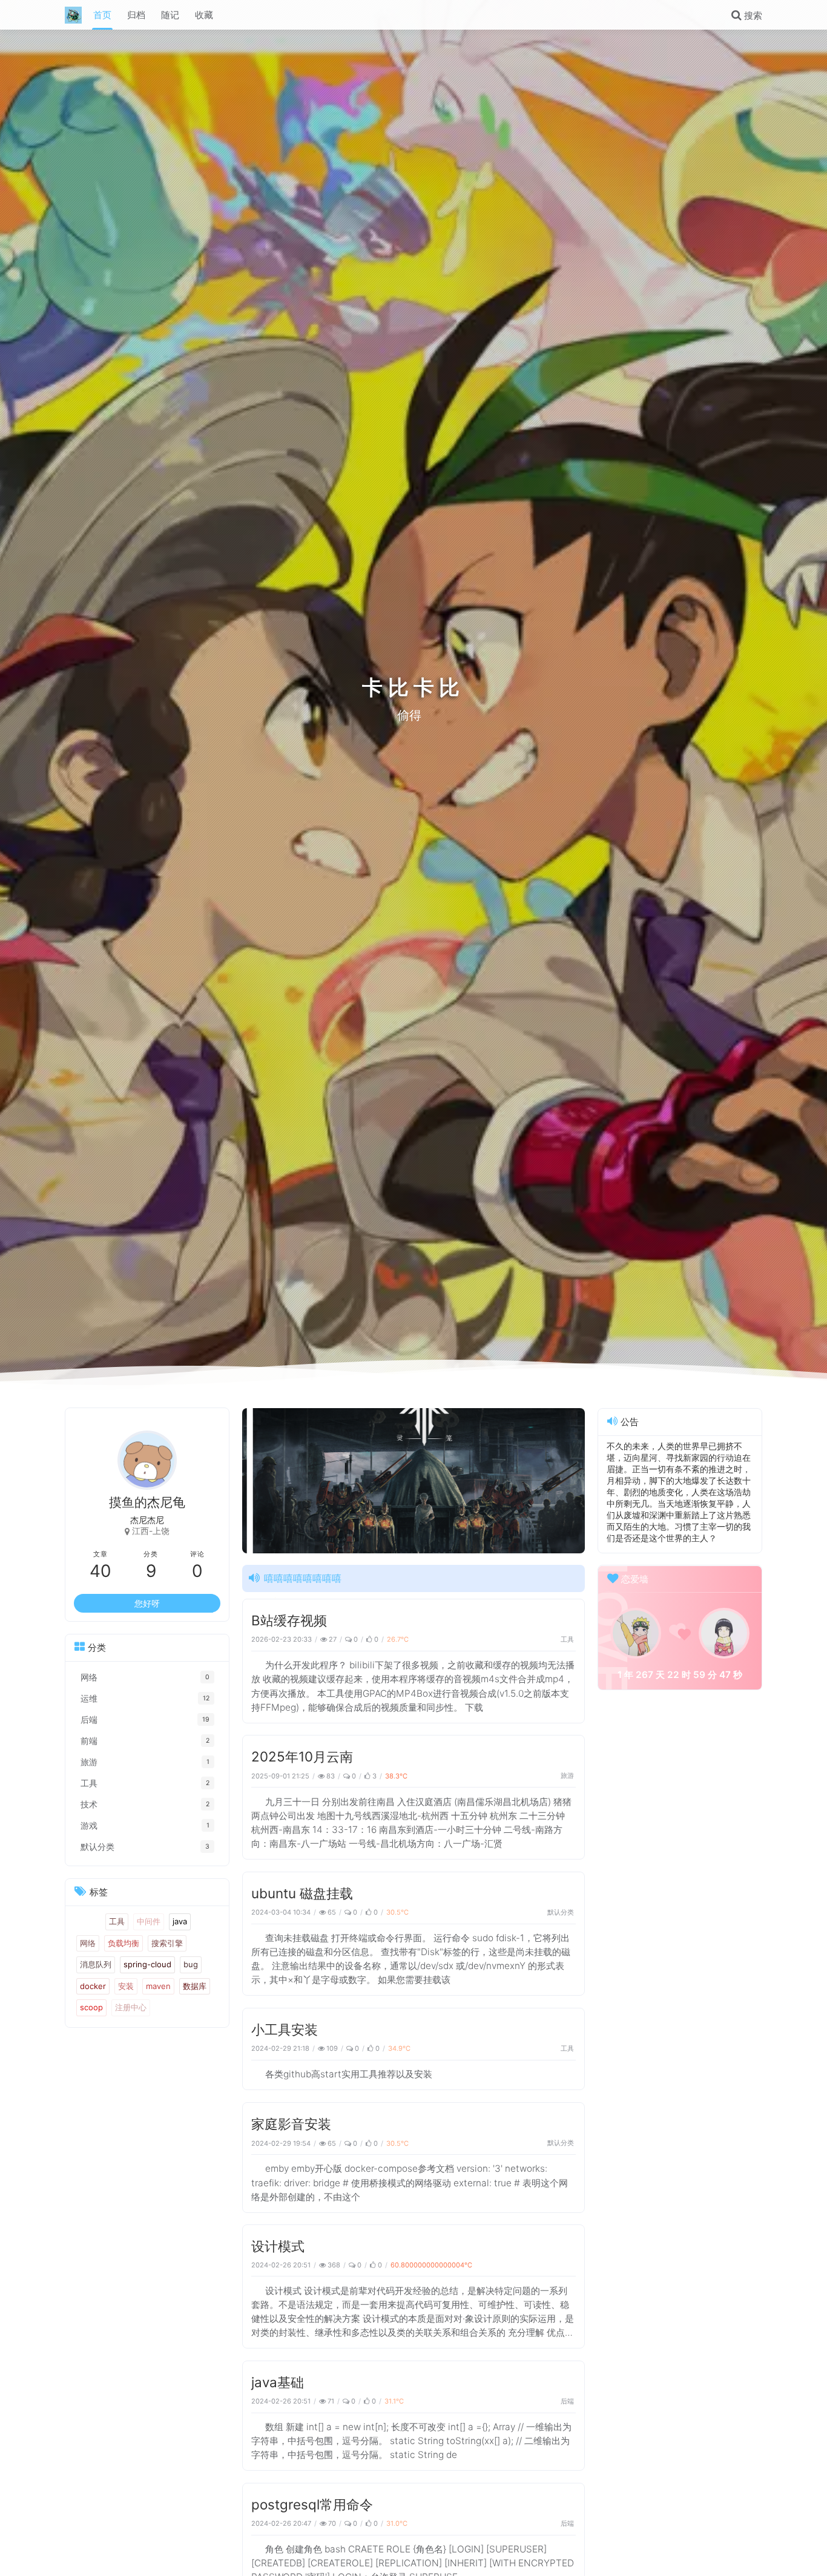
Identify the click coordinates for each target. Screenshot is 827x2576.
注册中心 (131, 2008)
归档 (136, 15)
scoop (91, 2008)
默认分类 (561, 1912)
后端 (567, 2401)
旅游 (567, 1775)
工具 (567, 1639)
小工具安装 (285, 2029)
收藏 (204, 15)
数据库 (195, 1987)
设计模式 (278, 2246)
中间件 (149, 1922)
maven (158, 1987)
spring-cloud (147, 1965)
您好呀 (147, 1604)
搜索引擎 (167, 1943)
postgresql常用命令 (312, 2504)
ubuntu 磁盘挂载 (302, 1893)
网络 (88, 1943)
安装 (126, 1987)
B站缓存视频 (289, 1620)
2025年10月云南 (302, 1756)
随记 (170, 15)
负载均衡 (124, 1943)
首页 (102, 15)
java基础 (278, 2382)
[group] (337, 1481)
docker (93, 1987)
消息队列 (96, 1965)
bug (191, 1965)
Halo (88, 1922)
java (180, 1922)
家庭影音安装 (291, 2124)
